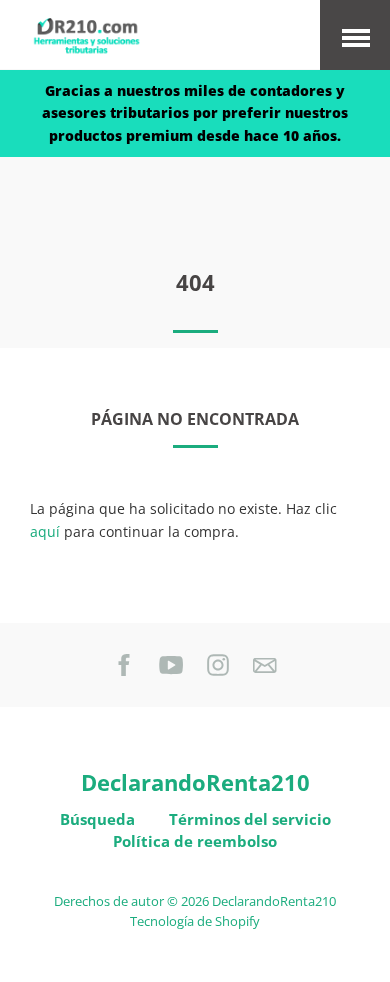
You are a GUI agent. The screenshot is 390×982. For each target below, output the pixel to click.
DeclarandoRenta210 (195, 782)
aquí (45, 531)
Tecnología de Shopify (195, 921)
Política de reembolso (195, 841)
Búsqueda (97, 819)
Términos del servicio (250, 819)
